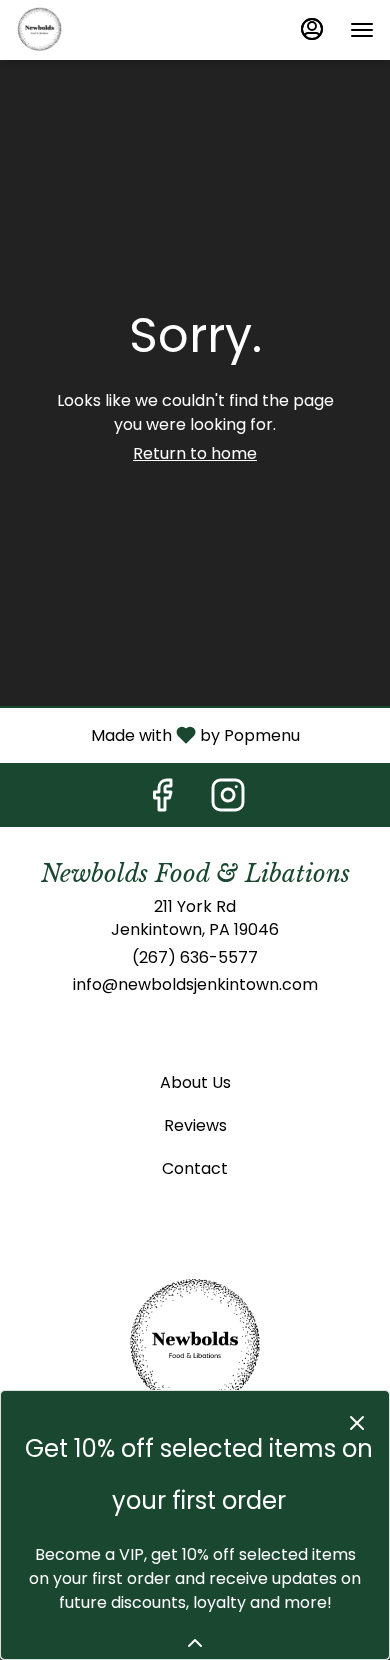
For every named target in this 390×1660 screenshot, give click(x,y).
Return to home (195, 453)
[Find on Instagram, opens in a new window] (228, 800)
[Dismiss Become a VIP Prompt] (357, 1423)
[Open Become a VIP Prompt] (195, 1643)
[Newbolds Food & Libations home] (106, 30)
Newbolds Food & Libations (195, 1346)
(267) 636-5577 (195, 958)
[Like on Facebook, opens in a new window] (162, 800)
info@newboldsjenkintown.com (195, 985)
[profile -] (312, 29)
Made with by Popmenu (157, 734)
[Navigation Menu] (362, 30)
